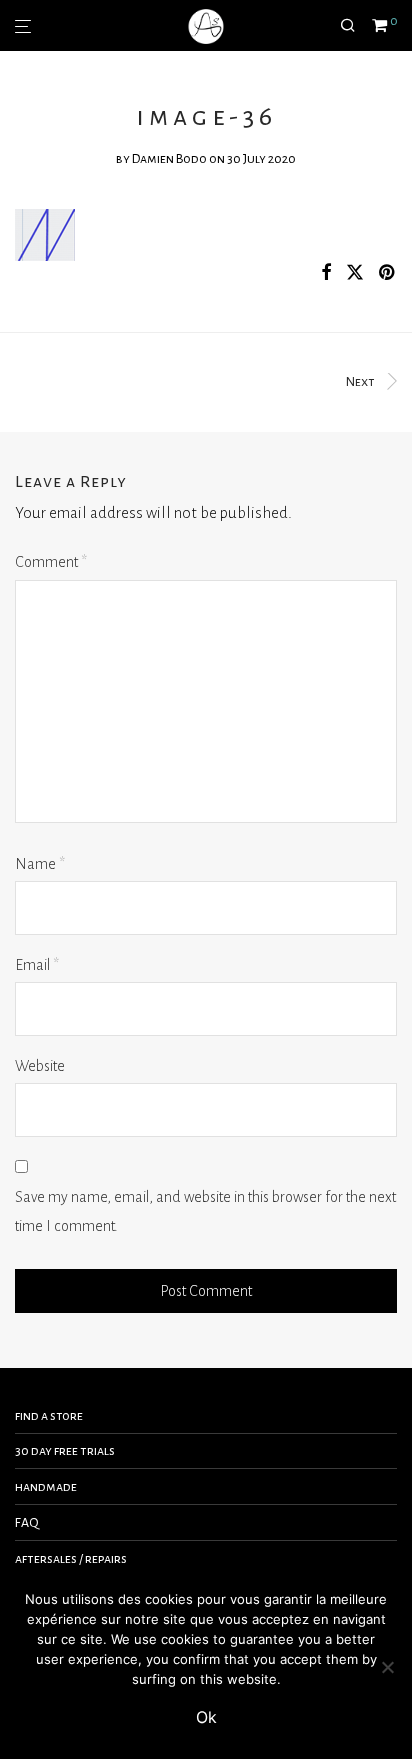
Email (37, 965)
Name (40, 864)
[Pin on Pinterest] (388, 273)
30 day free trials (65, 1451)
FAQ (27, 1523)
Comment (51, 562)
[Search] (356, 26)
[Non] (387, 1667)
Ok (206, 1717)
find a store (49, 1416)
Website (40, 1066)
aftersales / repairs (71, 1559)
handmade (46, 1487)
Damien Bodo (169, 159)
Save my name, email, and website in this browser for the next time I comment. (205, 1211)
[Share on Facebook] (326, 273)
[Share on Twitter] (355, 273)
